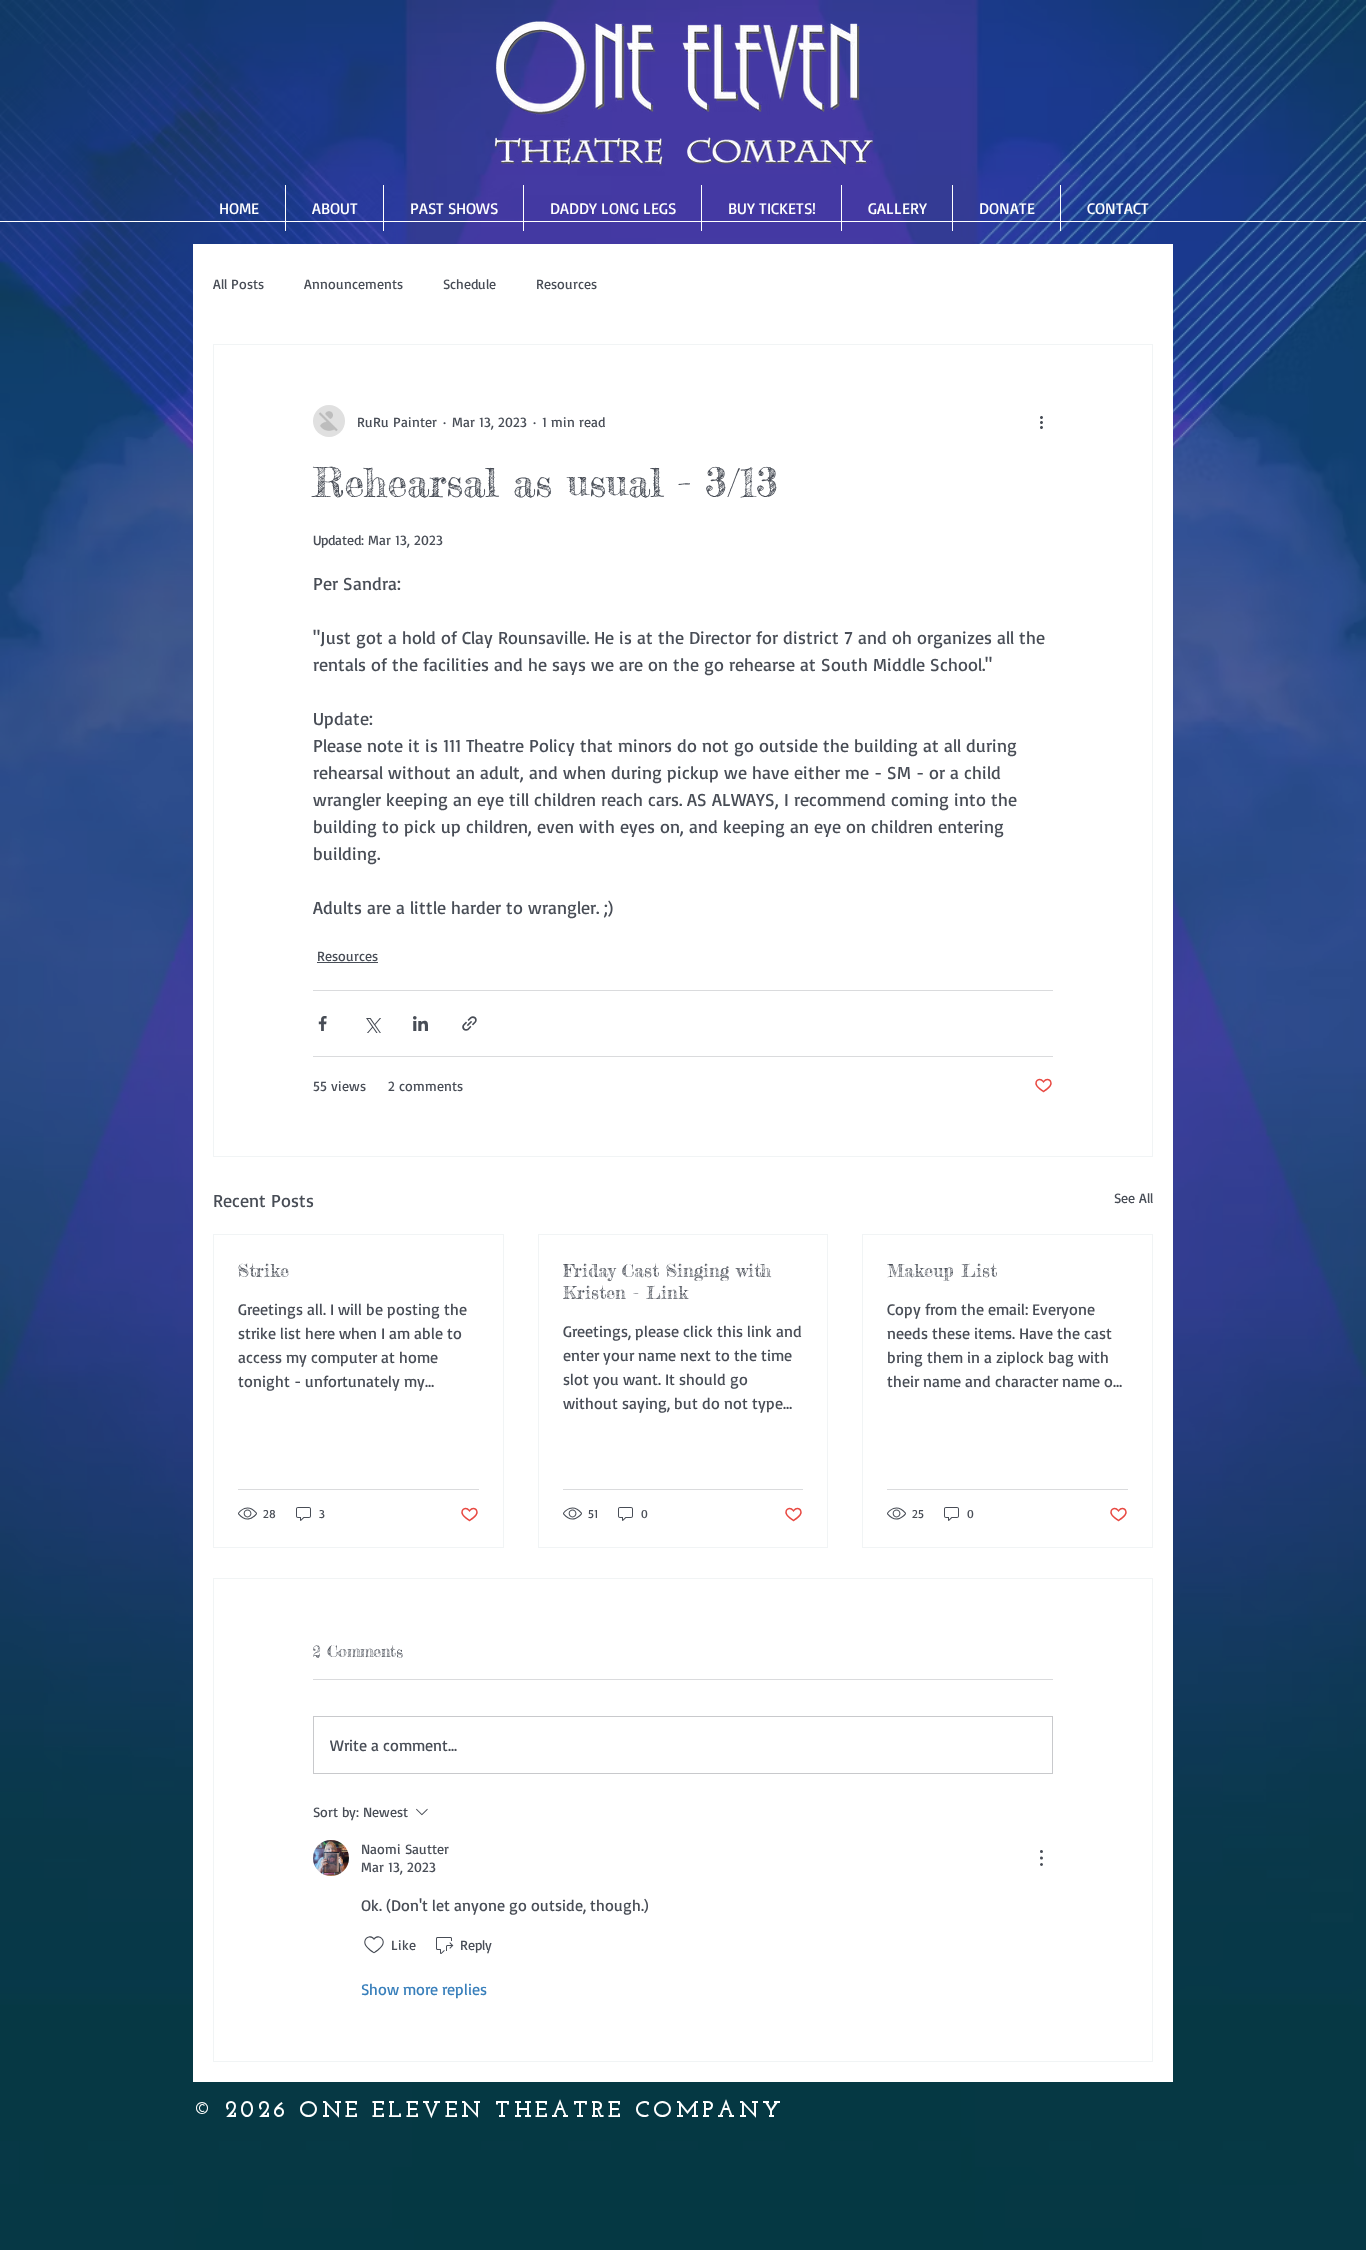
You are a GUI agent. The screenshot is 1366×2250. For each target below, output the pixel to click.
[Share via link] (469, 1023)
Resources (566, 283)
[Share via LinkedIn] (420, 1023)
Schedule (469, 283)
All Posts (238, 283)
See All (1133, 1197)
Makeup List (942, 1270)
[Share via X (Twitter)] (371, 1023)
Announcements (353, 283)
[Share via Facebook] (322, 1023)
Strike (263, 1270)
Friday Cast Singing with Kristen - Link (667, 1281)
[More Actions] (1041, 1858)
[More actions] (1041, 421)
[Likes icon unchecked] (374, 1945)
